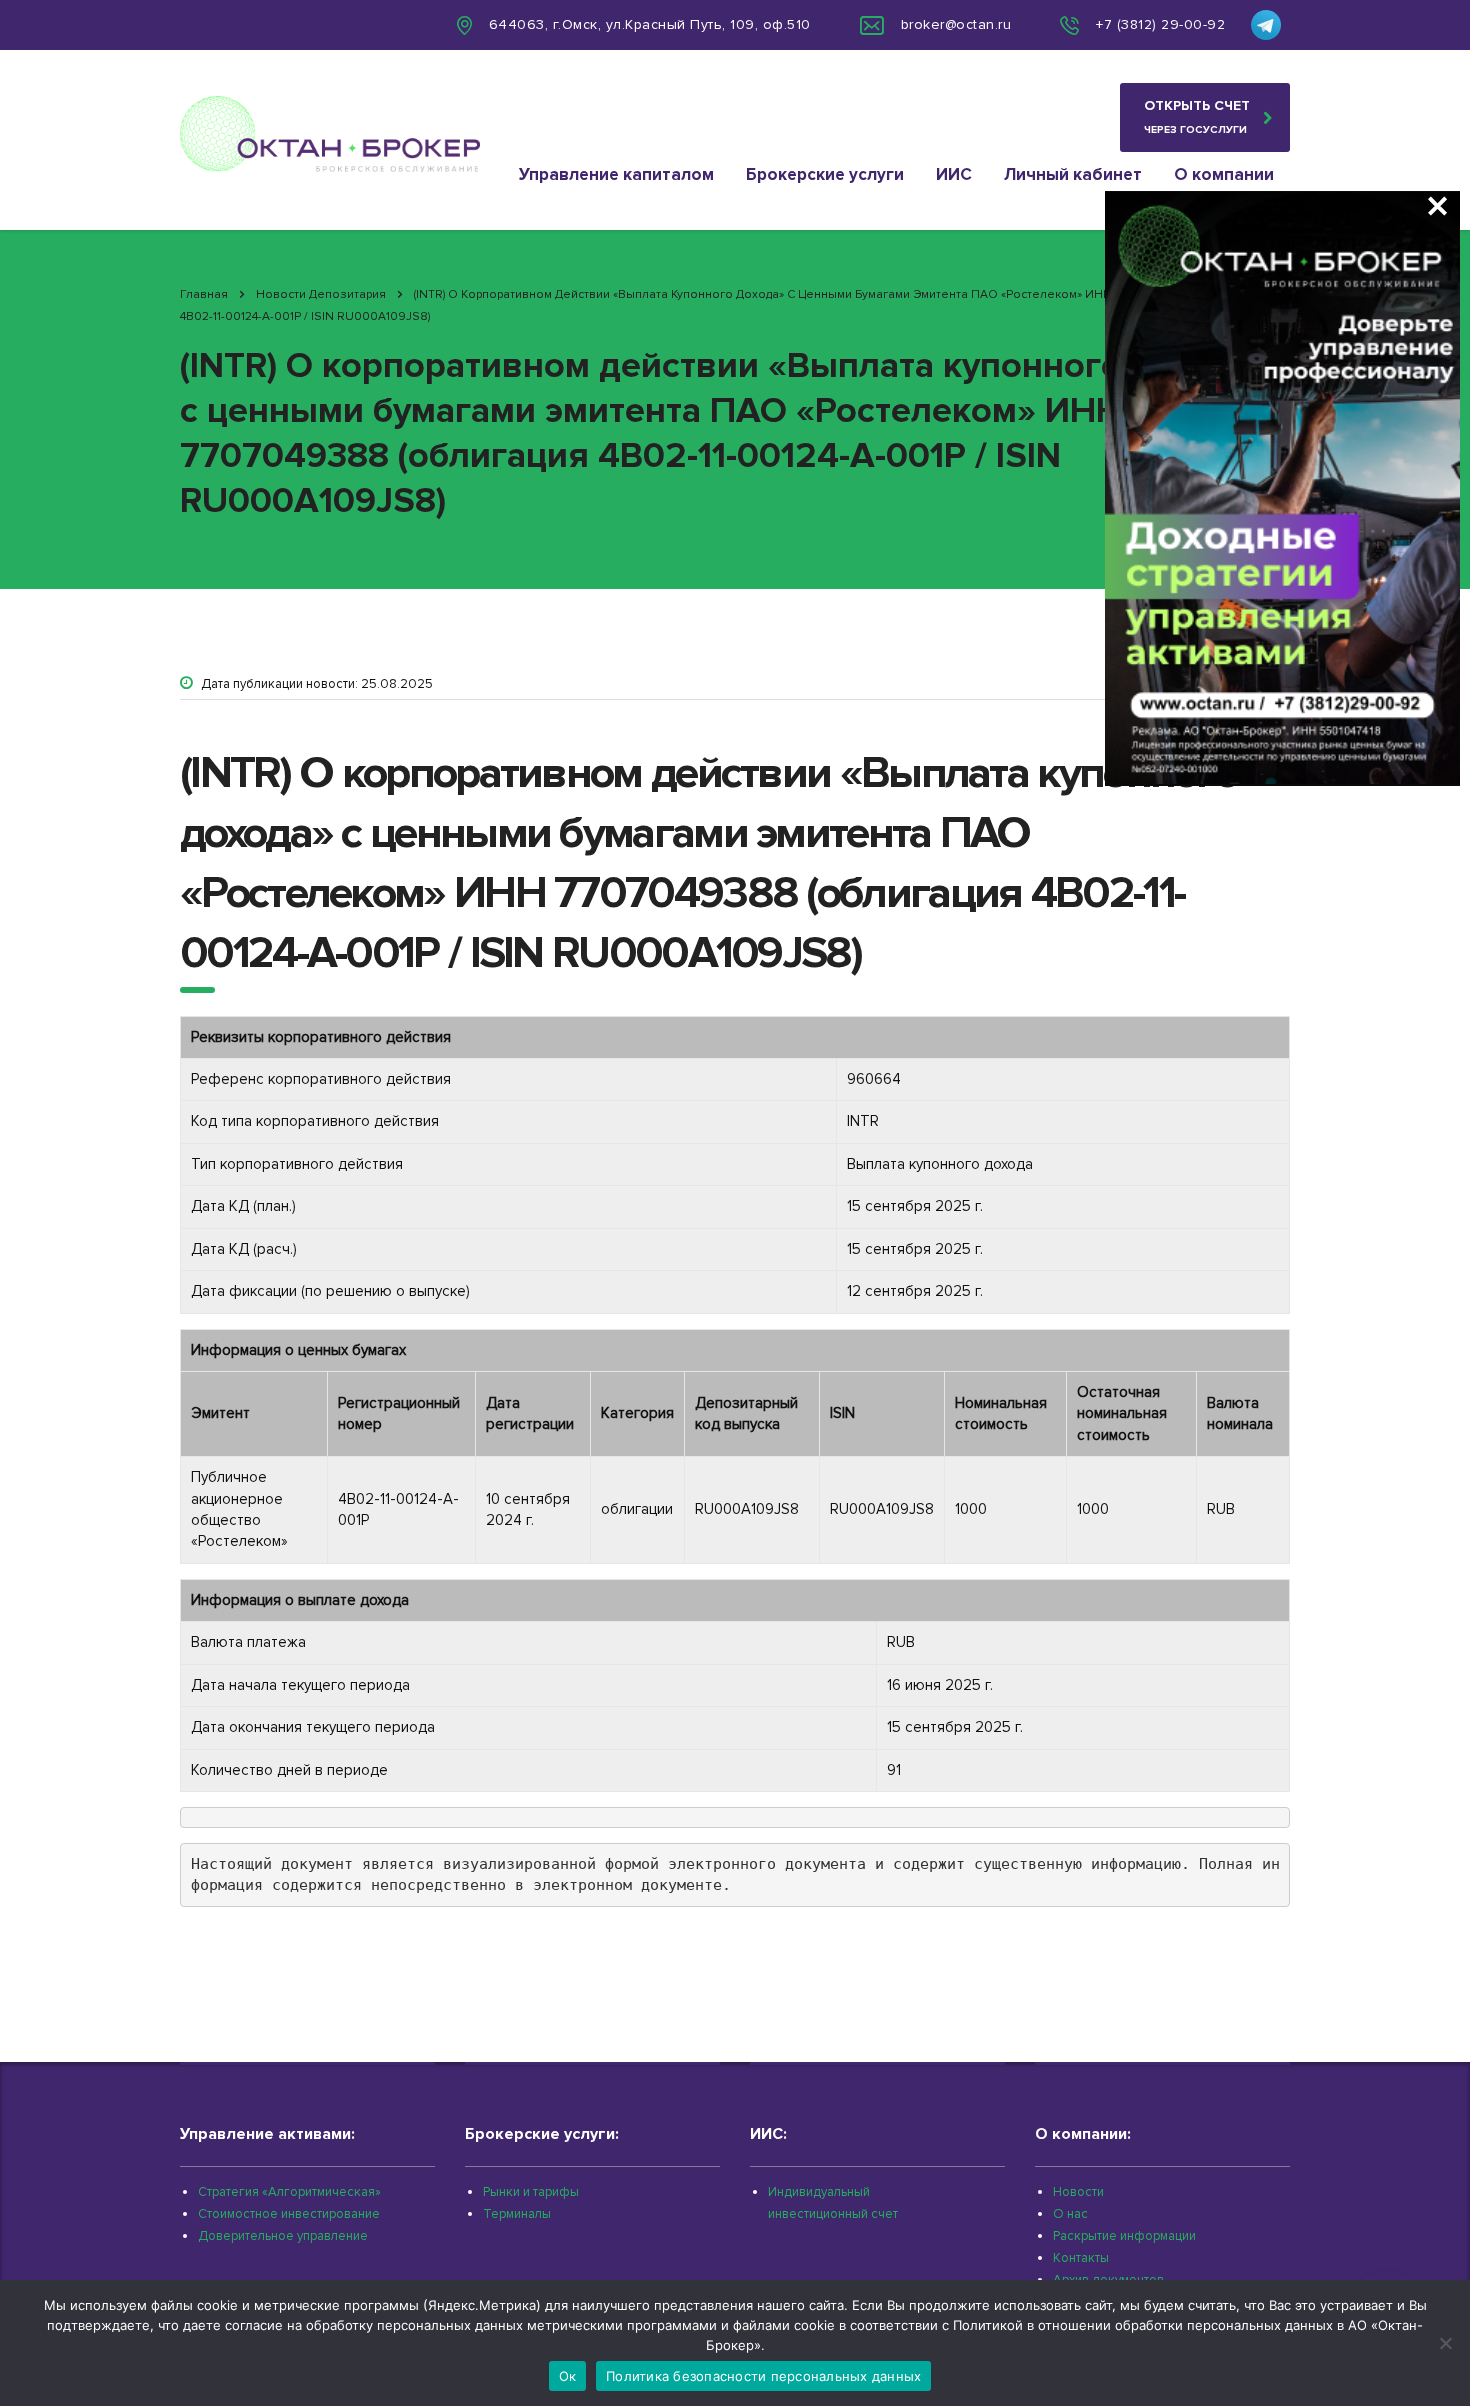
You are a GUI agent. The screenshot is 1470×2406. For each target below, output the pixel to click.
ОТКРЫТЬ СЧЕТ (1197, 116)
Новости (1078, 2192)
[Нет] (1445, 2343)
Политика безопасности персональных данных (763, 2376)
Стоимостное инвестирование (289, 2214)
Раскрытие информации (1124, 2236)
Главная (204, 294)
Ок (568, 2376)
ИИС (954, 174)
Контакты (1081, 2258)
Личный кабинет (1073, 174)
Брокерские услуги (825, 174)
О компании (1224, 174)
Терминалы (517, 2214)
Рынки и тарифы (531, 2192)
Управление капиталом (616, 174)
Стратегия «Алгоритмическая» (289, 2192)
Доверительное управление (283, 2236)
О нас (1070, 2214)
